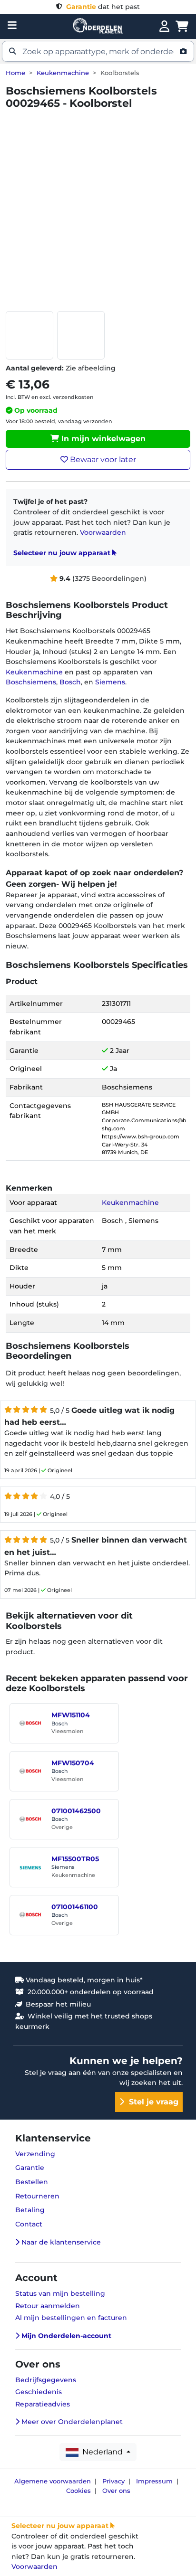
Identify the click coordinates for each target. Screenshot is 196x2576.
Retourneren (37, 2196)
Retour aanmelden (48, 2306)
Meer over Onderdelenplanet (71, 2422)
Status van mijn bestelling (60, 2293)
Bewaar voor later (102, 459)
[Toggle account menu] (164, 27)
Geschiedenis (39, 2392)
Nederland (102, 2452)
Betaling (30, 2210)
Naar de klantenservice (60, 2242)
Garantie (30, 2168)
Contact (29, 2224)
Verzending (35, 2154)
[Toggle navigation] (12, 25)
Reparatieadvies (43, 2404)
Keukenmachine (63, 73)
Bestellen (32, 2182)
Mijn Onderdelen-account (65, 2336)
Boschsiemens (31, 682)
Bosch (70, 682)
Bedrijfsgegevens (46, 2380)
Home (15, 73)
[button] (98, 51)
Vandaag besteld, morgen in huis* (83, 1980)
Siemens (110, 682)
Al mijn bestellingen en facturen (71, 2318)
